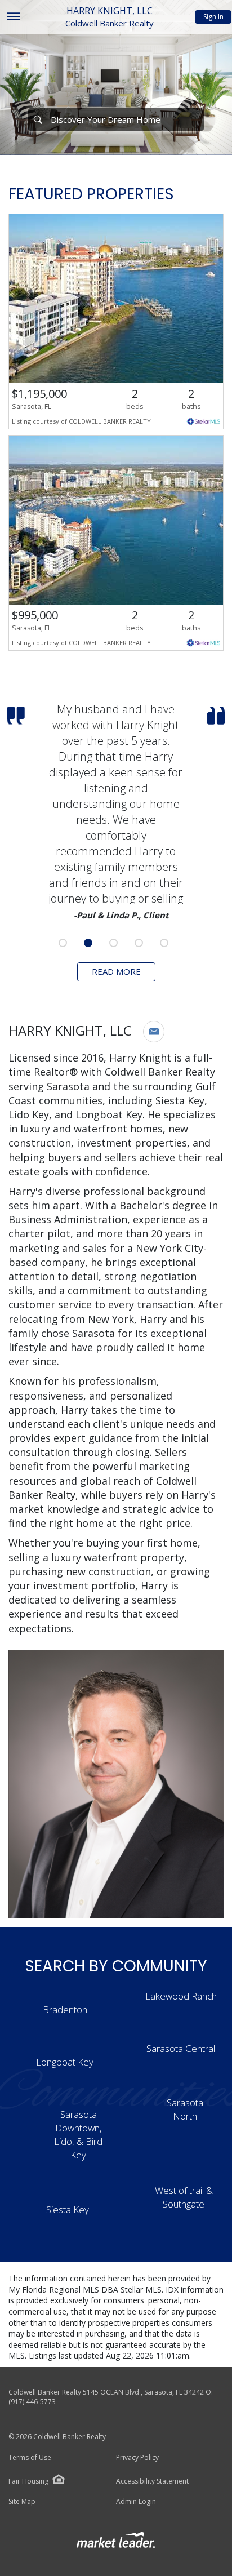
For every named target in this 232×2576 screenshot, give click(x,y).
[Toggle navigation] (13, 17)
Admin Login (136, 2502)
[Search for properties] (38, 119)
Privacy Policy (137, 2458)
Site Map (22, 2502)
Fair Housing (28, 2481)
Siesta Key (68, 2209)
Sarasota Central (181, 2048)
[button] (154, 1032)
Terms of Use (30, 2458)
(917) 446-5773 (32, 2402)
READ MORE (116, 971)
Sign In (213, 17)
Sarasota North (185, 2109)
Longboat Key (65, 2062)
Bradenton (65, 2009)
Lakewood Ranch (181, 1996)
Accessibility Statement (152, 2481)
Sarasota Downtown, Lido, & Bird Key (78, 2134)
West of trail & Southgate (184, 2197)
